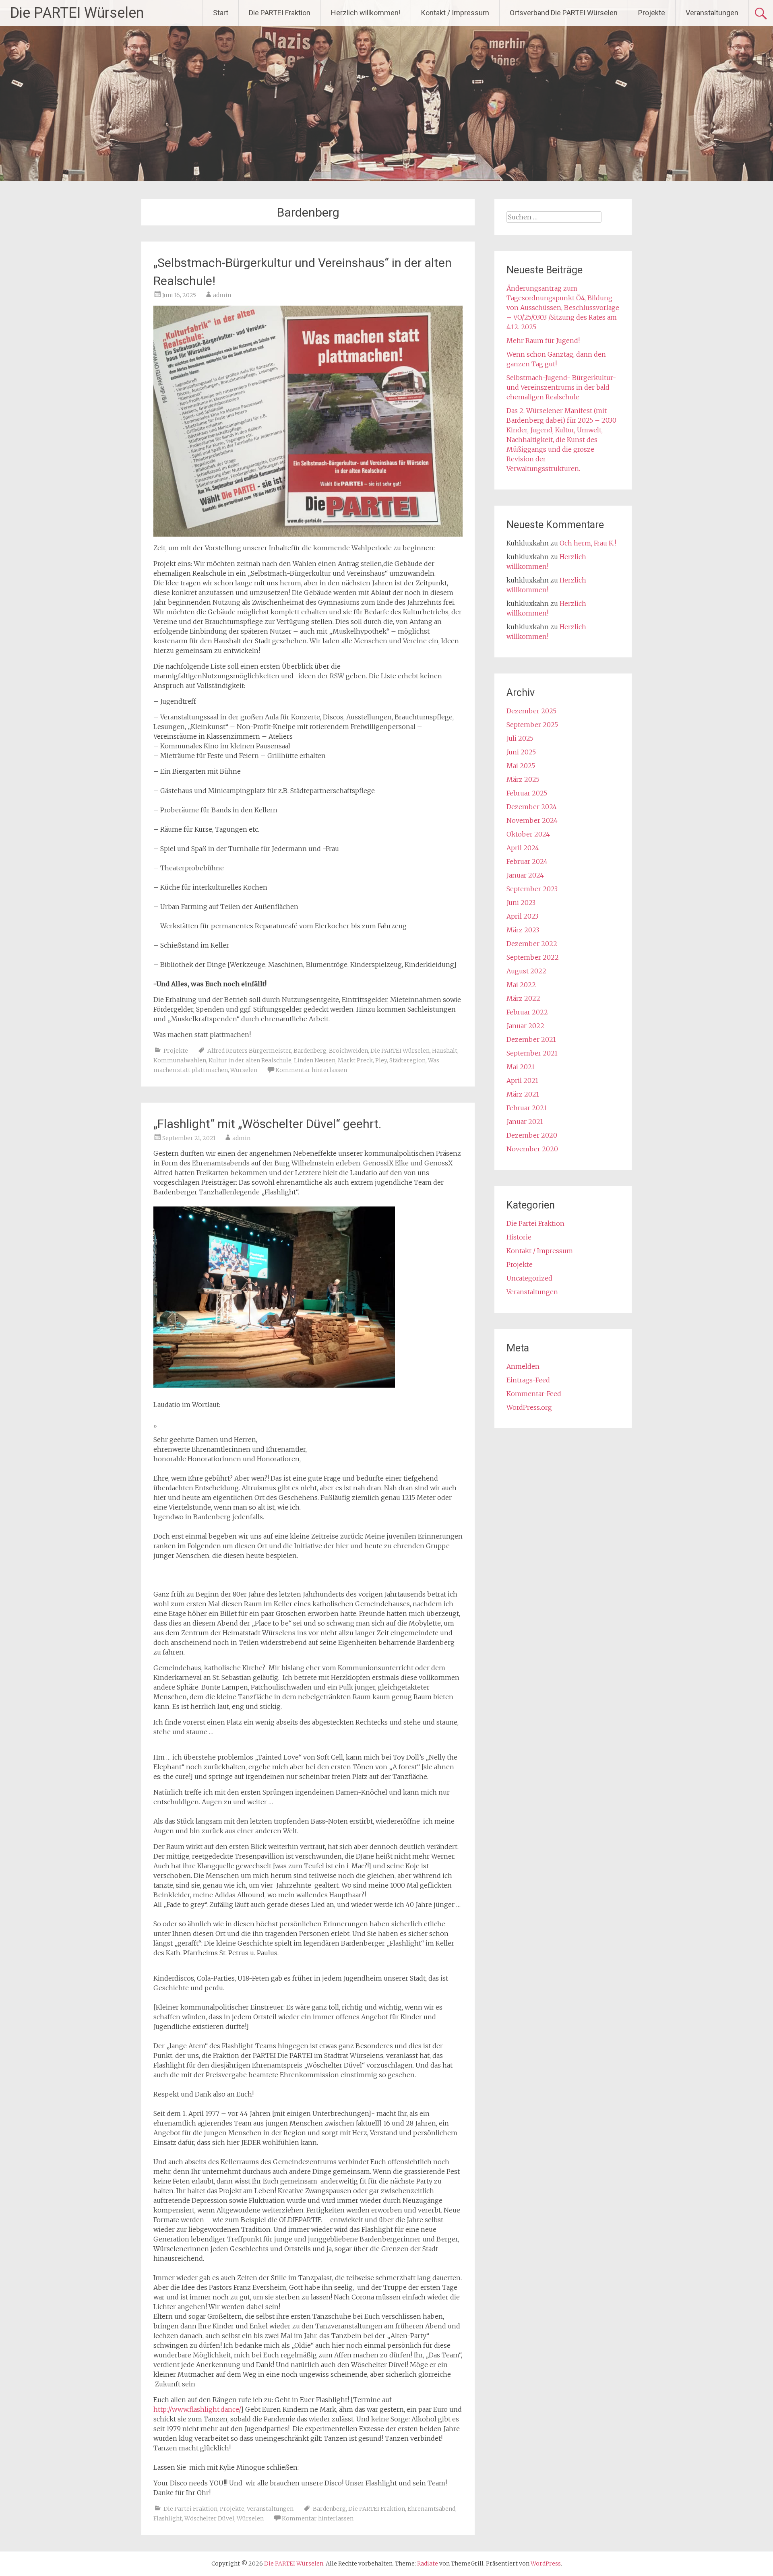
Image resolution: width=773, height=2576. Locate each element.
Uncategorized (529, 1278)
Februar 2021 (527, 1108)
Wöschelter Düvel (209, 2518)
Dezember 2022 (532, 944)
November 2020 (532, 1149)
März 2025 (523, 779)
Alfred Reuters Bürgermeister (249, 1051)
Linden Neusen (315, 1060)
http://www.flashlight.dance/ (197, 2409)
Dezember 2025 (531, 711)
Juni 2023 (521, 903)
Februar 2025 (527, 793)
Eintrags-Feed (528, 1380)
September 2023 (532, 889)
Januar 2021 (525, 1122)
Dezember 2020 (532, 1135)
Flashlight (168, 2518)
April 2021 (522, 1080)
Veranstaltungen (712, 13)
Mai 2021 (521, 1067)
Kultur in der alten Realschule (250, 1060)
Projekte (652, 13)
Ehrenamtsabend (431, 2509)
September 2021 (532, 1053)
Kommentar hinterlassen (311, 1070)
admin (222, 295)
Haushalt (445, 1051)
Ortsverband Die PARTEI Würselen (564, 13)
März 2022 (523, 998)
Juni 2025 (521, 752)
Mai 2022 (521, 985)
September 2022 (533, 957)
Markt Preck (355, 1060)
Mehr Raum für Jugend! (543, 341)
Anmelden (523, 1366)
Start (221, 13)
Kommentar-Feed (534, 1394)
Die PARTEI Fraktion (280, 13)
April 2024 (523, 848)
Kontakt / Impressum (455, 13)
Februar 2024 (527, 861)
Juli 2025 (520, 738)
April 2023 (522, 916)
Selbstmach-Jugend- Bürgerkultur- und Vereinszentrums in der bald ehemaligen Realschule (561, 387)
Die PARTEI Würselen (77, 13)
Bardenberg (310, 1051)
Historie (519, 1237)
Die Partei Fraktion (190, 2509)
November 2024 (532, 820)
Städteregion (407, 1060)
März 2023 (523, 930)
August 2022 (526, 971)
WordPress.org (529, 1407)
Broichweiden (348, 1051)
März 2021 (523, 1094)
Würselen (244, 1070)
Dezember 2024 (532, 807)
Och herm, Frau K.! (588, 543)
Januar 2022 (525, 1026)
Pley (381, 1060)
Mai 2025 (521, 766)
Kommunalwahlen (180, 1060)
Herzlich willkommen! (366, 13)
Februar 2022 (527, 1012)
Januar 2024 (525, 875)
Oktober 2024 (528, 834)
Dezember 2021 (531, 1039)
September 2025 (532, 725)
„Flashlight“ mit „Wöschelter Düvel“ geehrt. (267, 1124)
